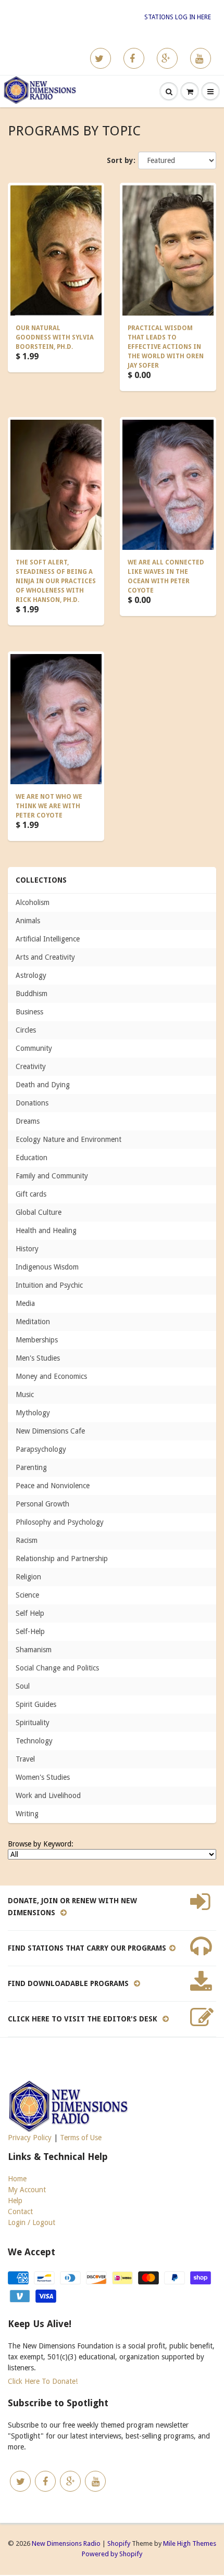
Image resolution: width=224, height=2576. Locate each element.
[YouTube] (201, 58)
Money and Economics (51, 1376)
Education (32, 1158)
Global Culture (39, 1212)
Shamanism (34, 1650)
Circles (26, 1030)
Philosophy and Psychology (60, 1522)
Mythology (33, 1413)
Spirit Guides (36, 1704)
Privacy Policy (30, 2138)
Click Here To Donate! (43, 2381)
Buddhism (32, 994)
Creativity (31, 1066)
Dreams (28, 1121)
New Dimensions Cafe (50, 1431)
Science (27, 1595)
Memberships (37, 1340)
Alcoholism (33, 902)
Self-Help (30, 1631)
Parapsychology (41, 1449)
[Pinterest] (167, 58)
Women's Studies (43, 1777)
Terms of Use (81, 2138)
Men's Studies (38, 1358)
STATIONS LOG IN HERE (178, 17)
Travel (25, 1759)
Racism (27, 1540)
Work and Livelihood (48, 1795)
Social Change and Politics (57, 1668)
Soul (23, 1686)
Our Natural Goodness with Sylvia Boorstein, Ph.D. (55, 337)
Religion (28, 1577)
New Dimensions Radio (66, 2543)
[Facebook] (134, 58)
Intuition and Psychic (49, 1285)
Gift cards (31, 1194)
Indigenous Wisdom (47, 1267)
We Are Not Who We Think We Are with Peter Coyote (49, 806)
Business (29, 1012)
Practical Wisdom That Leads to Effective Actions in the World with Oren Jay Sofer (166, 347)
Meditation (33, 1322)
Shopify (119, 2543)
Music (25, 1394)
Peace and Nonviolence (53, 1486)
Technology (34, 1741)
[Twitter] (101, 58)
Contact (20, 2211)
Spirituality (33, 1723)
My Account (27, 2190)
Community (34, 1048)
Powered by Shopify (112, 2554)
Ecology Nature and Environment (69, 1139)
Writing (27, 1814)
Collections (41, 880)
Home (17, 2179)
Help (15, 2201)
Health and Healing (46, 1230)
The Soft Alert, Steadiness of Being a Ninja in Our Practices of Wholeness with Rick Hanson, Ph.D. (56, 581)
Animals (28, 921)
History (27, 1249)
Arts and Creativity (45, 957)
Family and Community (52, 1176)
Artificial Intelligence (48, 939)
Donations (32, 1103)
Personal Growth (42, 1504)
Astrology (31, 975)
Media (25, 1303)
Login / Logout (32, 2222)
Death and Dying (43, 1085)
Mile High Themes (190, 2543)
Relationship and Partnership (62, 1559)
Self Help (30, 1613)
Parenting (31, 1467)
